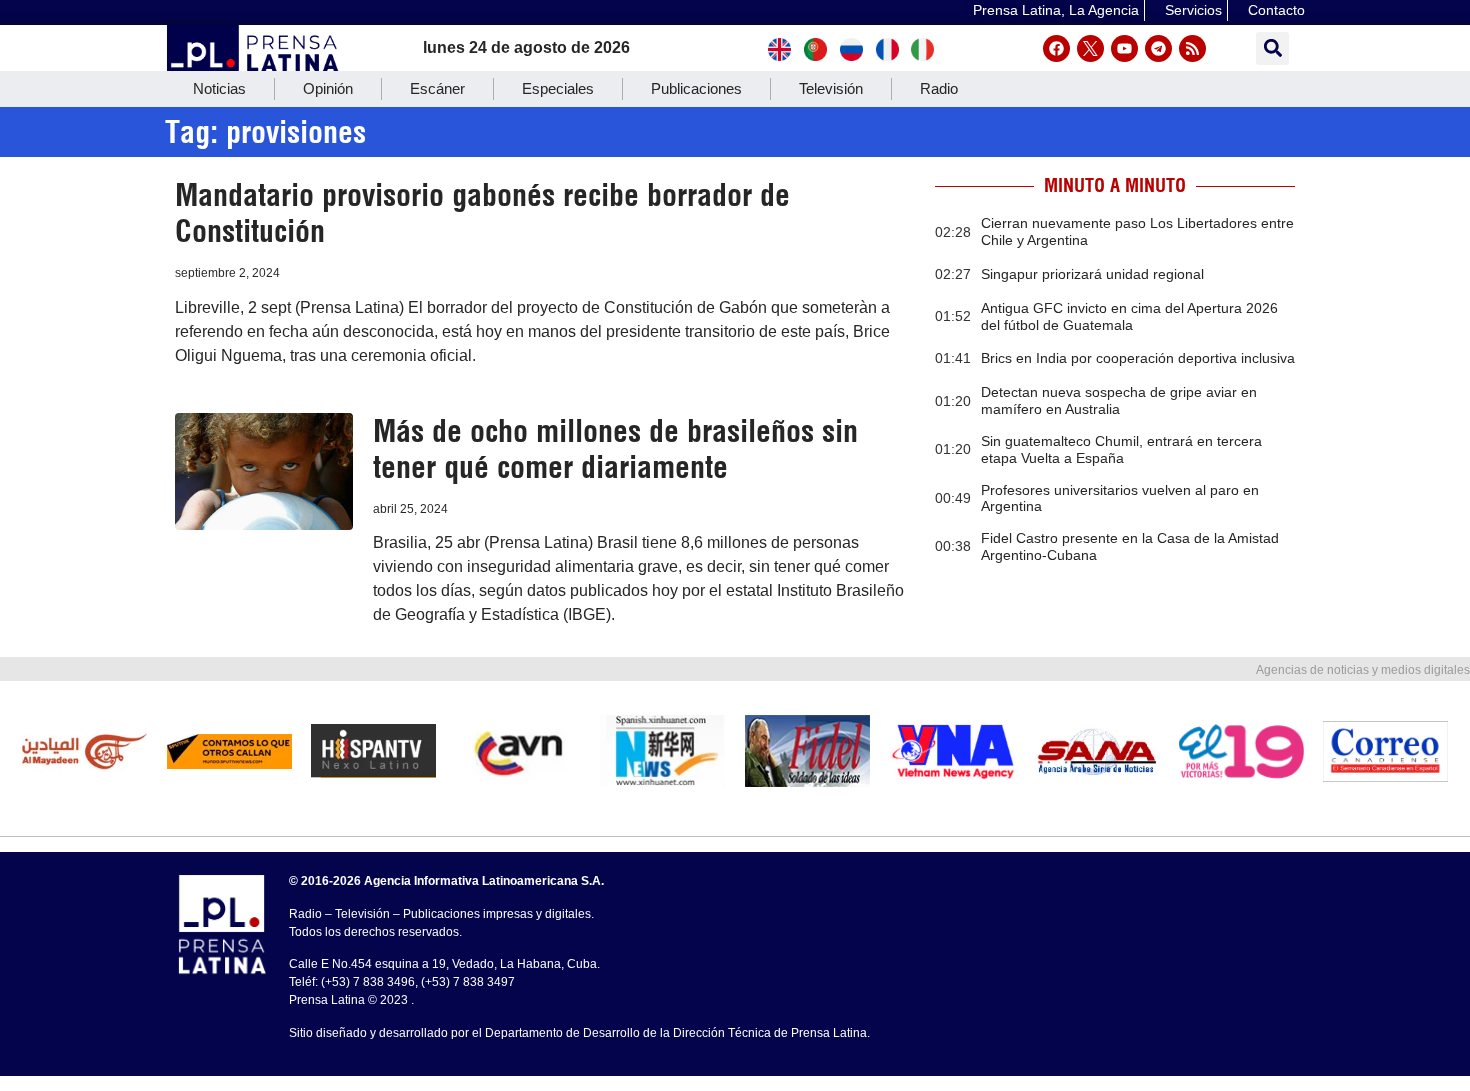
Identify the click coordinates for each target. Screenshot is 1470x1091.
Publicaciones (696, 88)
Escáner (437, 88)
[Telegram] (1158, 48)
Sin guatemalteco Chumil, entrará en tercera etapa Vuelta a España (1121, 449)
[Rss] (1192, 48)
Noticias (219, 88)
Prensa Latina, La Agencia (1056, 10)
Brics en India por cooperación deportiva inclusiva (1138, 358)
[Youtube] (1124, 48)
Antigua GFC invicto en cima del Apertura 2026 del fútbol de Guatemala (1129, 316)
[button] (1272, 48)
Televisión (831, 88)
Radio (939, 88)
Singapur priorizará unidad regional (1092, 274)
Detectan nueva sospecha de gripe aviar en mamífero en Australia (1119, 400)
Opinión (328, 88)
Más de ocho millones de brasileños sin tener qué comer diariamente (615, 449)
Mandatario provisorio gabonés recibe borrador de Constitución (482, 213)
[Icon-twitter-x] (1090, 48)
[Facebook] (1056, 48)
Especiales (558, 88)
